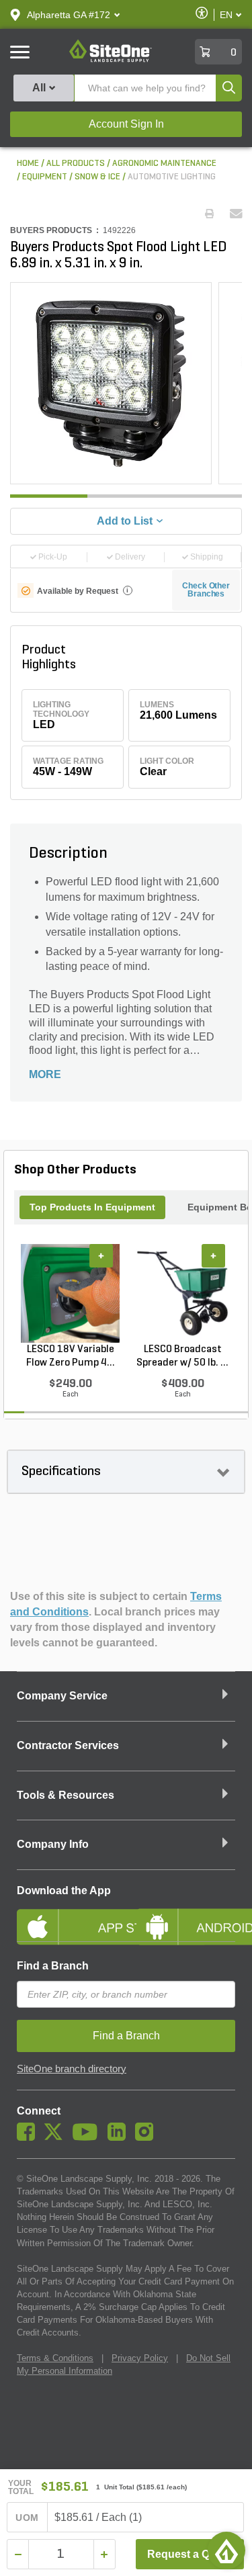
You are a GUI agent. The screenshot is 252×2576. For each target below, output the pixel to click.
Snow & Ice (97, 177)
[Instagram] (148, 2137)
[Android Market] (186, 1916)
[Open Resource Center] (226, 2550)
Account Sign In (126, 124)
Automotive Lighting (172, 177)
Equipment (45, 177)
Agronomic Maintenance (164, 164)
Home (28, 164)
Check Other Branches (206, 590)
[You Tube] (88, 2137)
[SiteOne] (111, 60)
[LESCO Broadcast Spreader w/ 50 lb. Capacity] (182, 1293)
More (45, 1074)
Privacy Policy (140, 2358)
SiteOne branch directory (72, 2069)
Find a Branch (53, 1966)
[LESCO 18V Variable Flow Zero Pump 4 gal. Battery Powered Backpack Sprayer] (70, 1293)
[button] (69, 15)
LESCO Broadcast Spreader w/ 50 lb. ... (182, 1356)
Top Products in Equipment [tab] (92, 1207)
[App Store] (67, 1916)
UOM (27, 2518)
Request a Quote (190, 2554)
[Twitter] (57, 2137)
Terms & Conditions (55, 2358)
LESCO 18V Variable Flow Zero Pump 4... (71, 1356)
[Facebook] (29, 2137)
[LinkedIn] (120, 2137)
